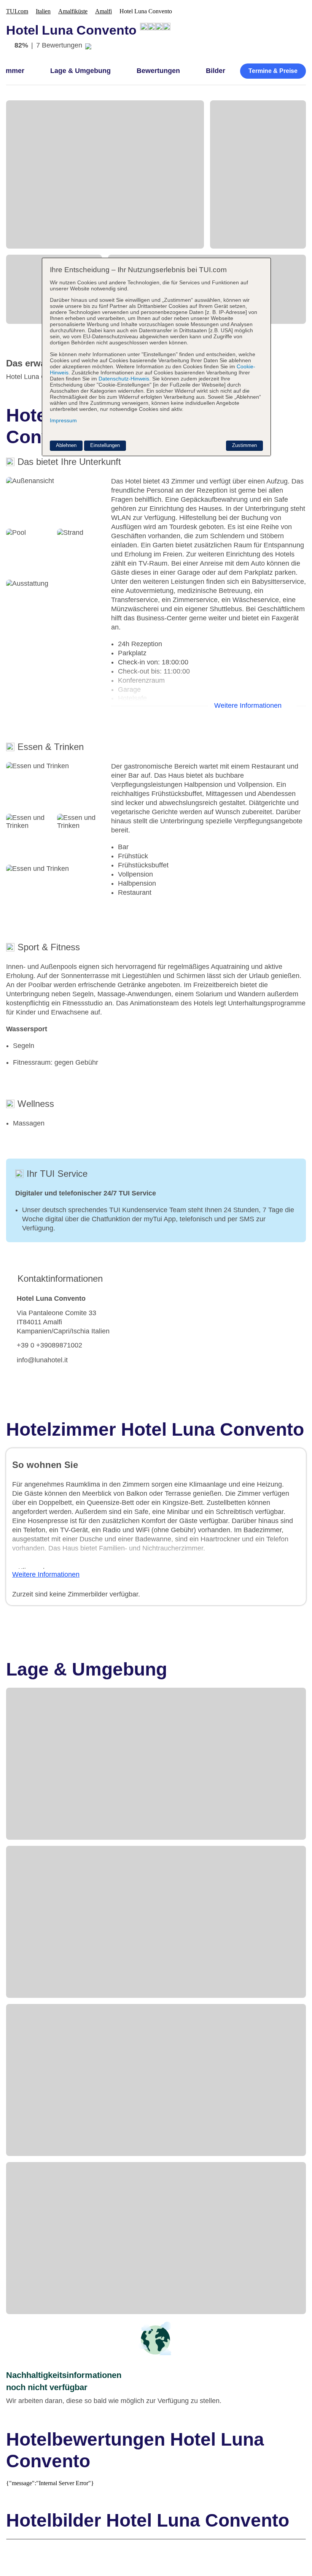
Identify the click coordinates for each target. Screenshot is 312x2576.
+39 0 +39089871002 (49, 1345)
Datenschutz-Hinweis (124, 379)
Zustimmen (244, 445)
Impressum (63, 420)
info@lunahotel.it (42, 1360)
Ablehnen (66, 445)
